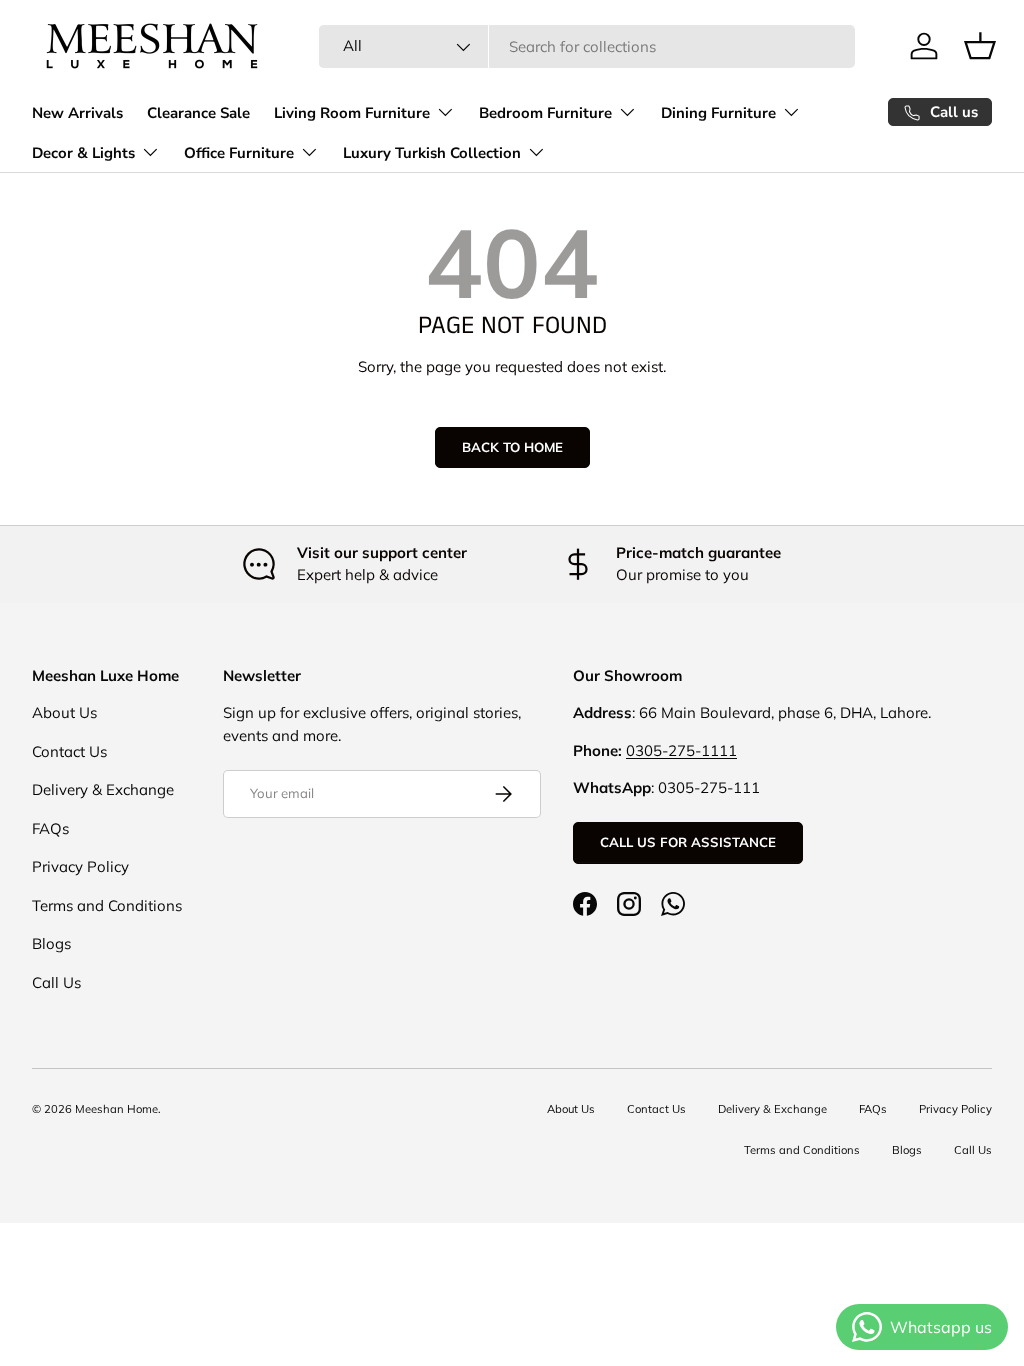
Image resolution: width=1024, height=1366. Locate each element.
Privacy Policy (80, 866)
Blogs (51, 943)
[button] (980, 46)
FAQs (50, 828)
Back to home (512, 447)
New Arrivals (77, 113)
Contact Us (69, 751)
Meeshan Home (116, 1109)
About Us (64, 712)
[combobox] (587, 46)
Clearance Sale (198, 113)
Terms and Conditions (107, 905)
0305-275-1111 (681, 750)
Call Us (56, 982)
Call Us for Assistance (688, 842)
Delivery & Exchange (103, 789)
